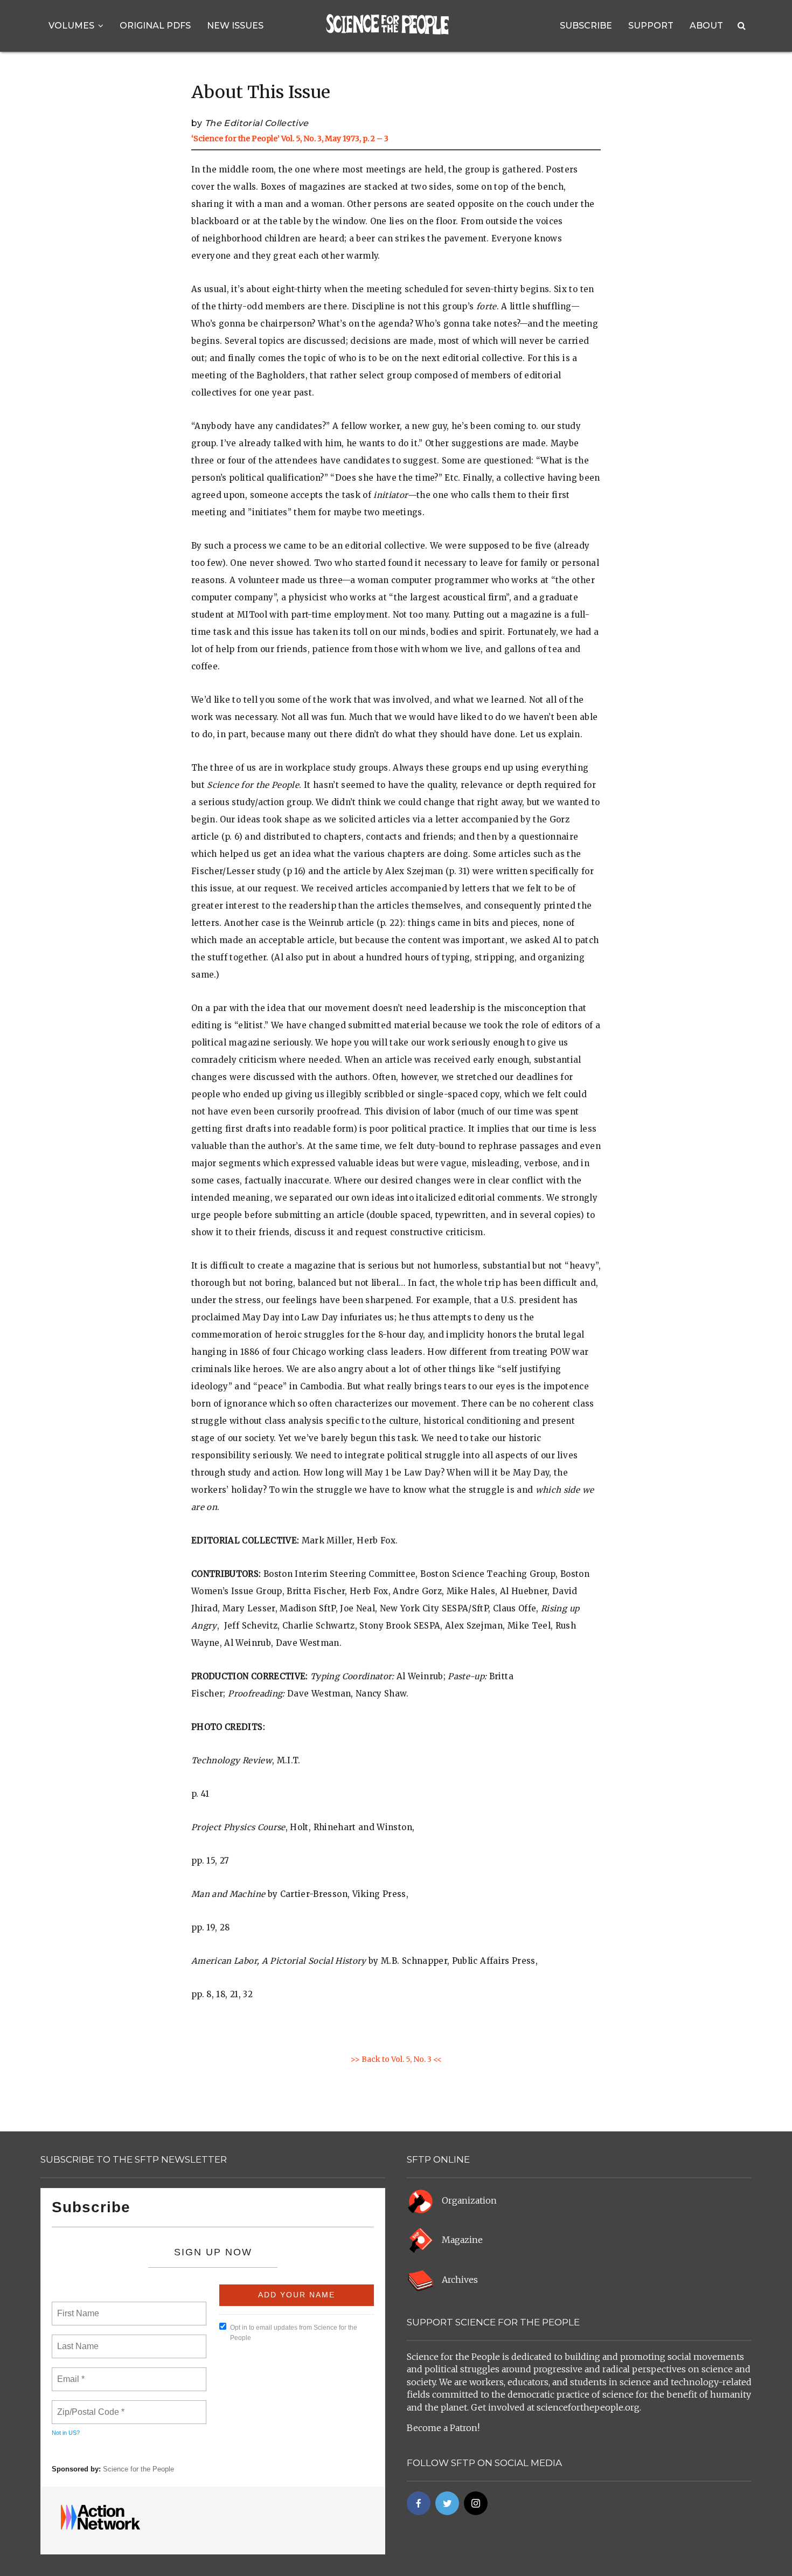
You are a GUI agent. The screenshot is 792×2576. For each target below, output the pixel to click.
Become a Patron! (443, 2428)
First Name (77, 2307)
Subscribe (586, 26)
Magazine (462, 2240)
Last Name (76, 2340)
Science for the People (138, 2469)
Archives (460, 2280)
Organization (469, 2200)
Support (651, 26)
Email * (70, 2373)
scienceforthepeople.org (588, 2407)
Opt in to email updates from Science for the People (294, 2333)
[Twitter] (447, 2503)
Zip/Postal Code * (89, 2406)
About (706, 26)
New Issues (235, 26)
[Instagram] (476, 2503)
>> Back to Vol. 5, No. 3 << (396, 2059)
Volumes (71, 26)
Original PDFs (155, 26)
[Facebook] (419, 2503)
